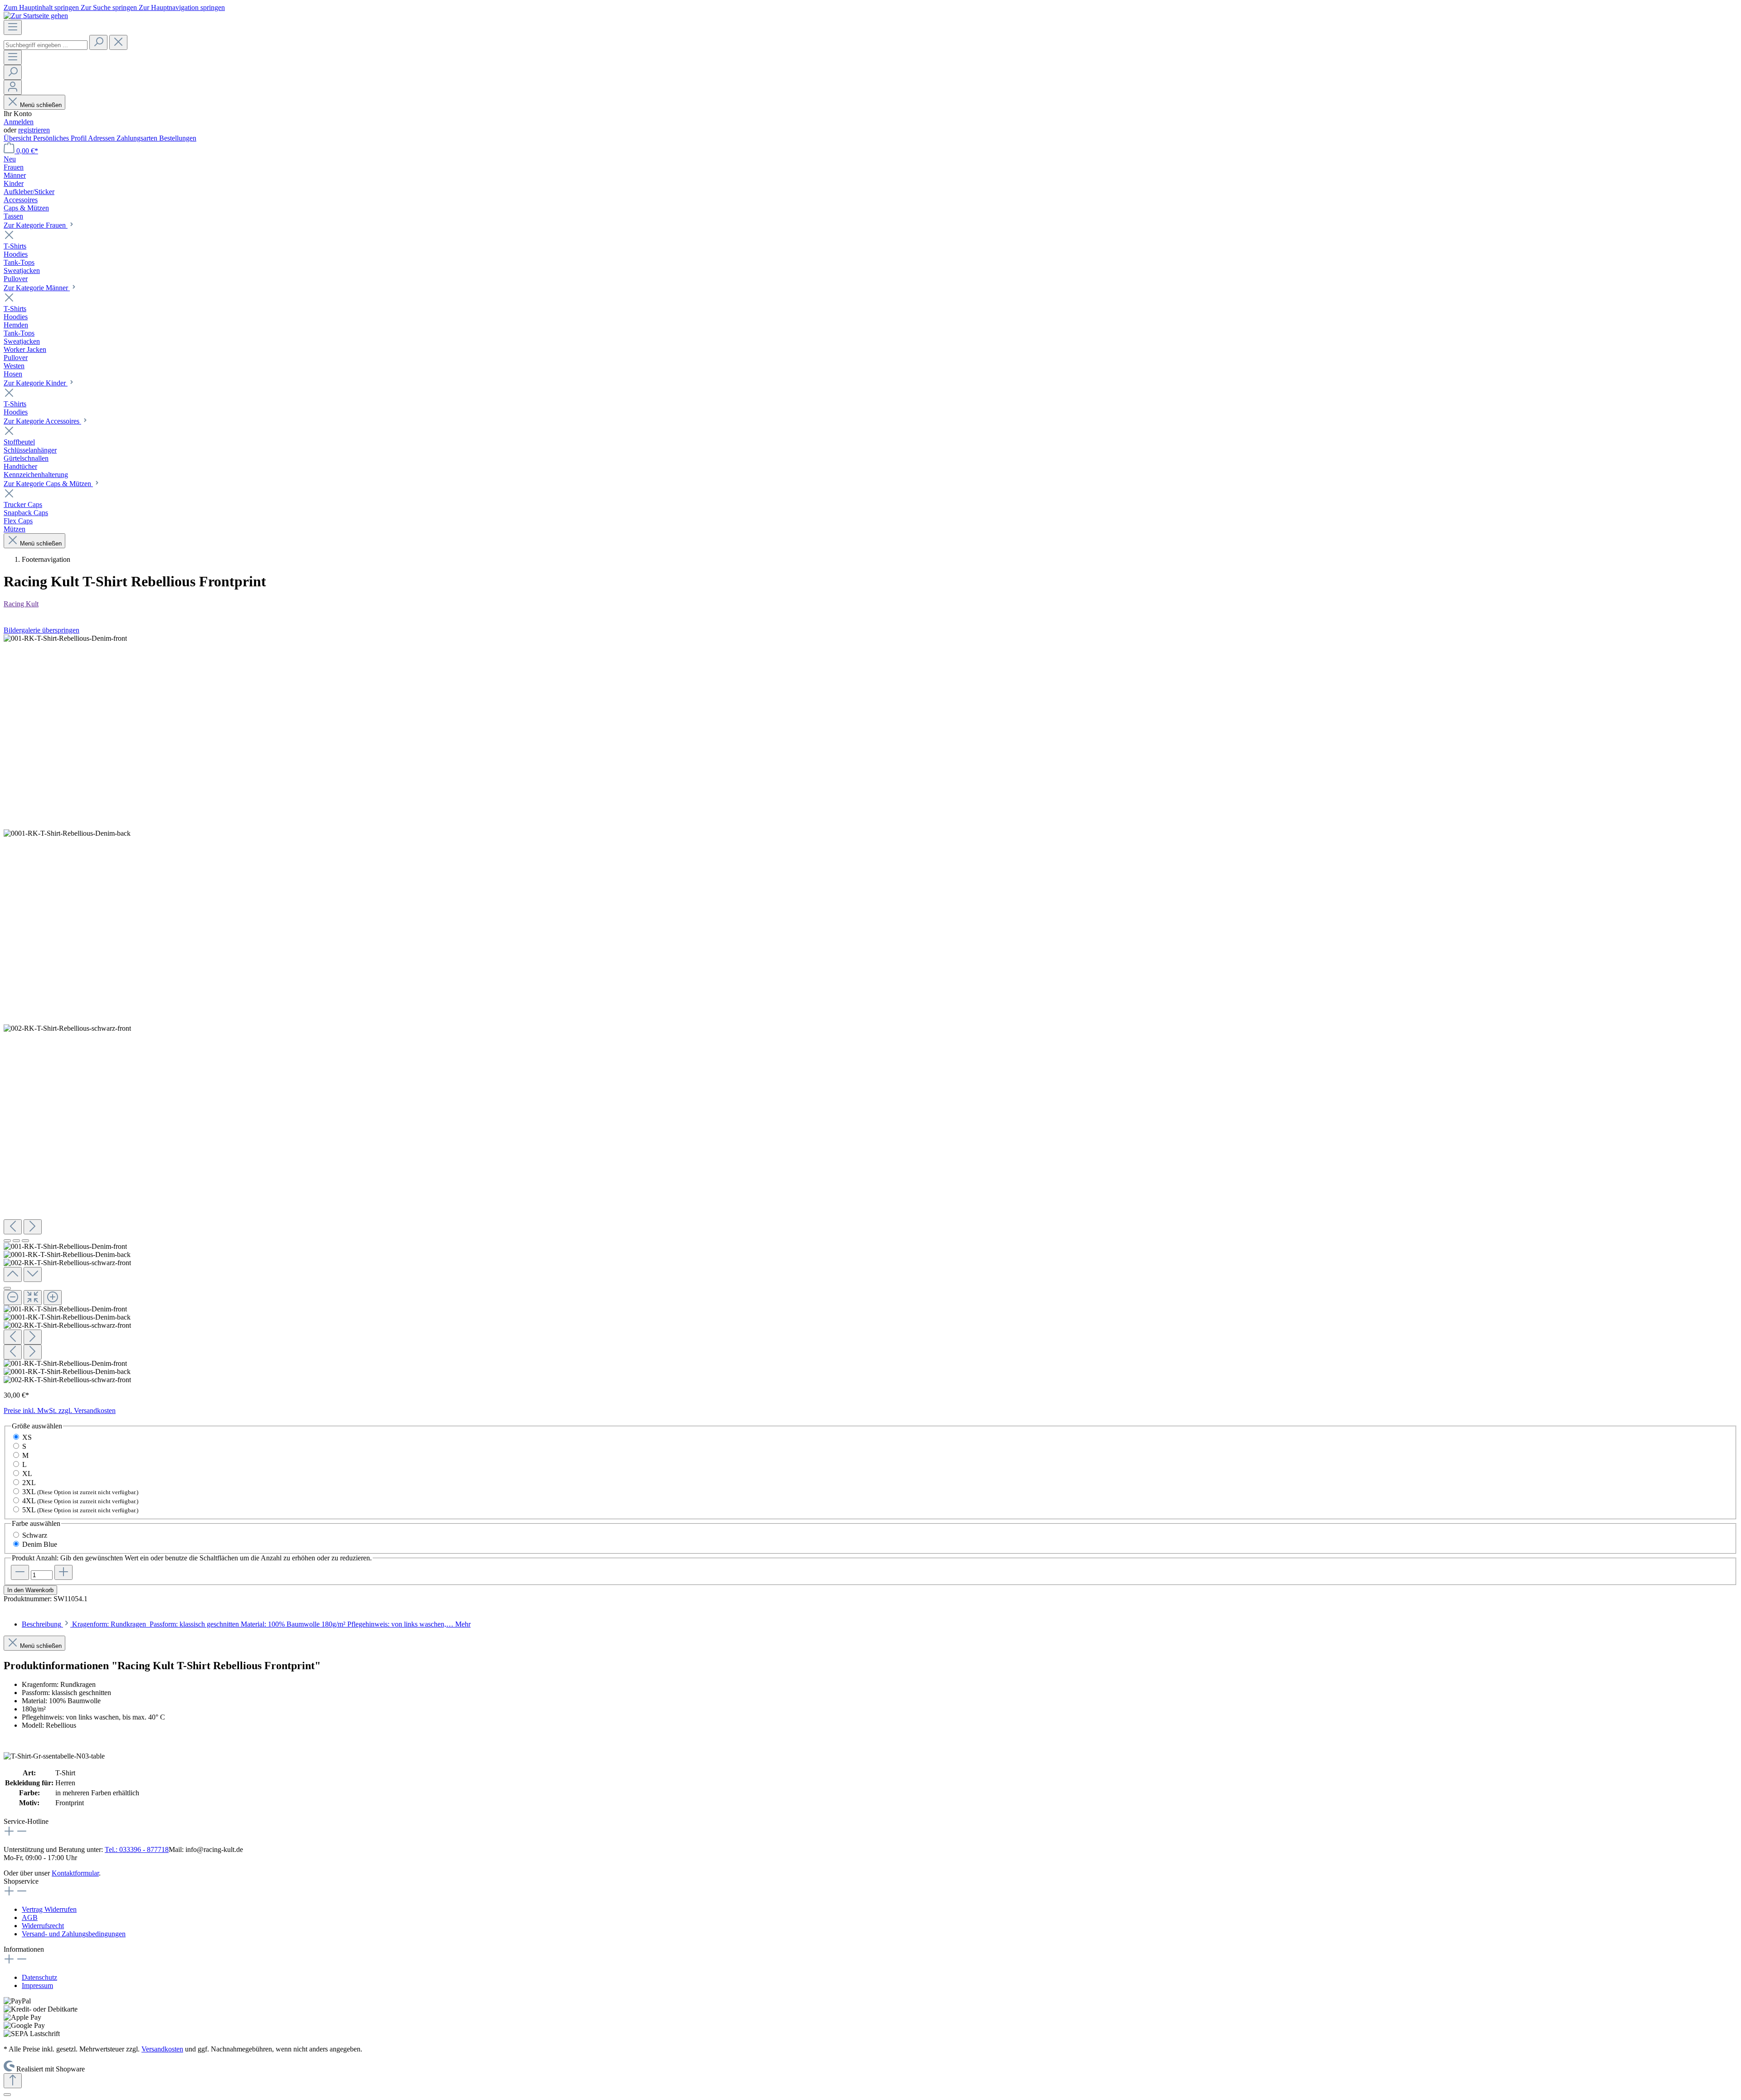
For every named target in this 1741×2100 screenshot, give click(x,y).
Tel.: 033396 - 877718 (137, 1849)
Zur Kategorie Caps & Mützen (48, 484)
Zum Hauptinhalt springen (42, 7)
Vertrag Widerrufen (49, 1909)
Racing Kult (21, 604)
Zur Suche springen (110, 7)
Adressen (102, 138)
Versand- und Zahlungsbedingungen (74, 1934)
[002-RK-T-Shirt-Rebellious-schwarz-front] (67, 1028)
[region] (870, 1009)
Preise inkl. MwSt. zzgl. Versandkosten (60, 1411)
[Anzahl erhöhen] (63, 1572)
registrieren (34, 130)
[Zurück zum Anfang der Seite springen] (13, 2081)
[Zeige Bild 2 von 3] (16, 1241)
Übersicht (18, 138)
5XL (80, 1510)
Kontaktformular (75, 1873)
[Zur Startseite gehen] (36, 16)
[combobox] (46, 45)
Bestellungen (178, 138)
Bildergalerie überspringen (41, 630)
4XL (80, 1501)
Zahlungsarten (138, 138)
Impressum (37, 1985)
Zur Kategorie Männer (37, 288)
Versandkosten (162, 2049)
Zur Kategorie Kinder (36, 383)
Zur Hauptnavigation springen (182, 7)
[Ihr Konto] (13, 87)
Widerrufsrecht (43, 1926)
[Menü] (13, 27)
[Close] (7, 1288)
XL (27, 1474)
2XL (29, 1483)
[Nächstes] (33, 1227)
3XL (80, 1492)
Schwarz (35, 1535)
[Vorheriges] (13, 1227)
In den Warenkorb (30, 1590)
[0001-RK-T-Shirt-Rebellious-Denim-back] (67, 833)
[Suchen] (98, 42)
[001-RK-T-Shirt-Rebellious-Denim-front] (65, 638)
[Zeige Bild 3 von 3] (25, 1241)
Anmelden (19, 122)
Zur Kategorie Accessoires (42, 421)
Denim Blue (40, 1544)
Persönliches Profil (61, 138)
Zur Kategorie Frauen (36, 225)
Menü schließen (40, 105)
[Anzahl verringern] (20, 1572)
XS (27, 1437)
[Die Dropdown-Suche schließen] (118, 42)
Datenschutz (39, 1977)
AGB (30, 1917)
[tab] (246, 1624)
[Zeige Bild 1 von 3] (7, 1241)
